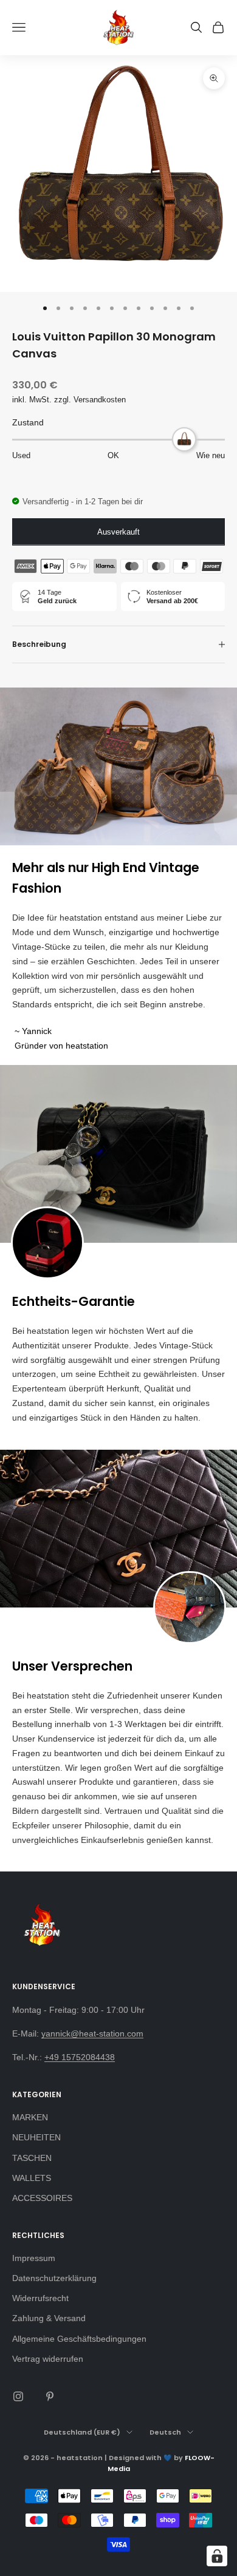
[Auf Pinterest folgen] (50, 2396)
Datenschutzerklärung (54, 2278)
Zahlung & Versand (49, 2318)
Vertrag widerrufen (48, 2359)
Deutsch (165, 2432)
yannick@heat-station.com (92, 2033)
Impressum (34, 2258)
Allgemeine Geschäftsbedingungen (79, 2339)
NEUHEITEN (36, 2137)
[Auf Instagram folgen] (18, 2396)
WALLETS (32, 2178)
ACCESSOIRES (42, 2198)
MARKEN (30, 2117)
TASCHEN (32, 2158)
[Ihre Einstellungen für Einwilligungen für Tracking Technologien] (217, 2556)
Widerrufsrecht (40, 2298)
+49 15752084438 (80, 2057)
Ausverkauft (118, 532)
